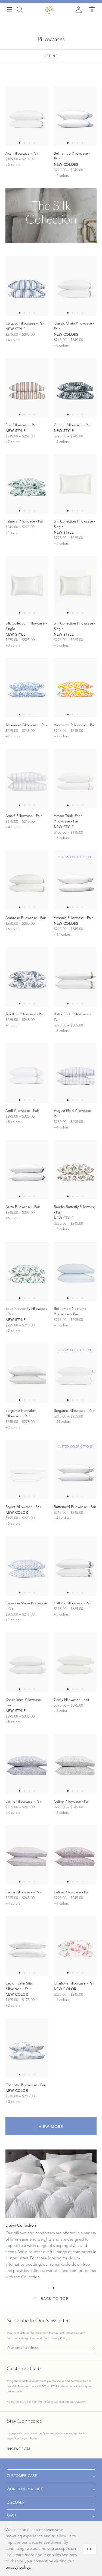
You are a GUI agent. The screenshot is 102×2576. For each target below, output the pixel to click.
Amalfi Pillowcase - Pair (24, 816)
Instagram (19, 2449)
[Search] (20, 10)
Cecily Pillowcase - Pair (72, 1700)
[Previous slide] (8, 51)
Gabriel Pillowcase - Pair (73, 425)
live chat (59, 2402)
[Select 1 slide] (24, 143)
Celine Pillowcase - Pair (23, 1802)
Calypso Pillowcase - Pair (25, 323)
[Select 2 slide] (29, 143)
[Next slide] (94, 51)
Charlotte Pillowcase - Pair (74, 1983)
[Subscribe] (92, 2348)
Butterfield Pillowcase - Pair (75, 1507)
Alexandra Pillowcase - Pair (26, 725)
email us (21, 2402)
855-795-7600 (41, 2402)
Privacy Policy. (59, 2338)
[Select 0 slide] (20, 143)
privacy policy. (18, 2567)
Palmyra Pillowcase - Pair (25, 521)
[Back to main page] (49, 10)
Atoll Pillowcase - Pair (22, 1111)
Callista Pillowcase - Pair (73, 1603)
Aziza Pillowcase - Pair (23, 1207)
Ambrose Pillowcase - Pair (26, 918)
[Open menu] (10, 10)
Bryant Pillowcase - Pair (23, 1507)
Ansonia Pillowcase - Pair (73, 918)
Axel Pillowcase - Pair (22, 154)
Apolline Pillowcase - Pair (25, 1014)
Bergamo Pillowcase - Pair (74, 1411)
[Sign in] (79, 10)
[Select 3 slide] (34, 143)
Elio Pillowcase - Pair (21, 425)
